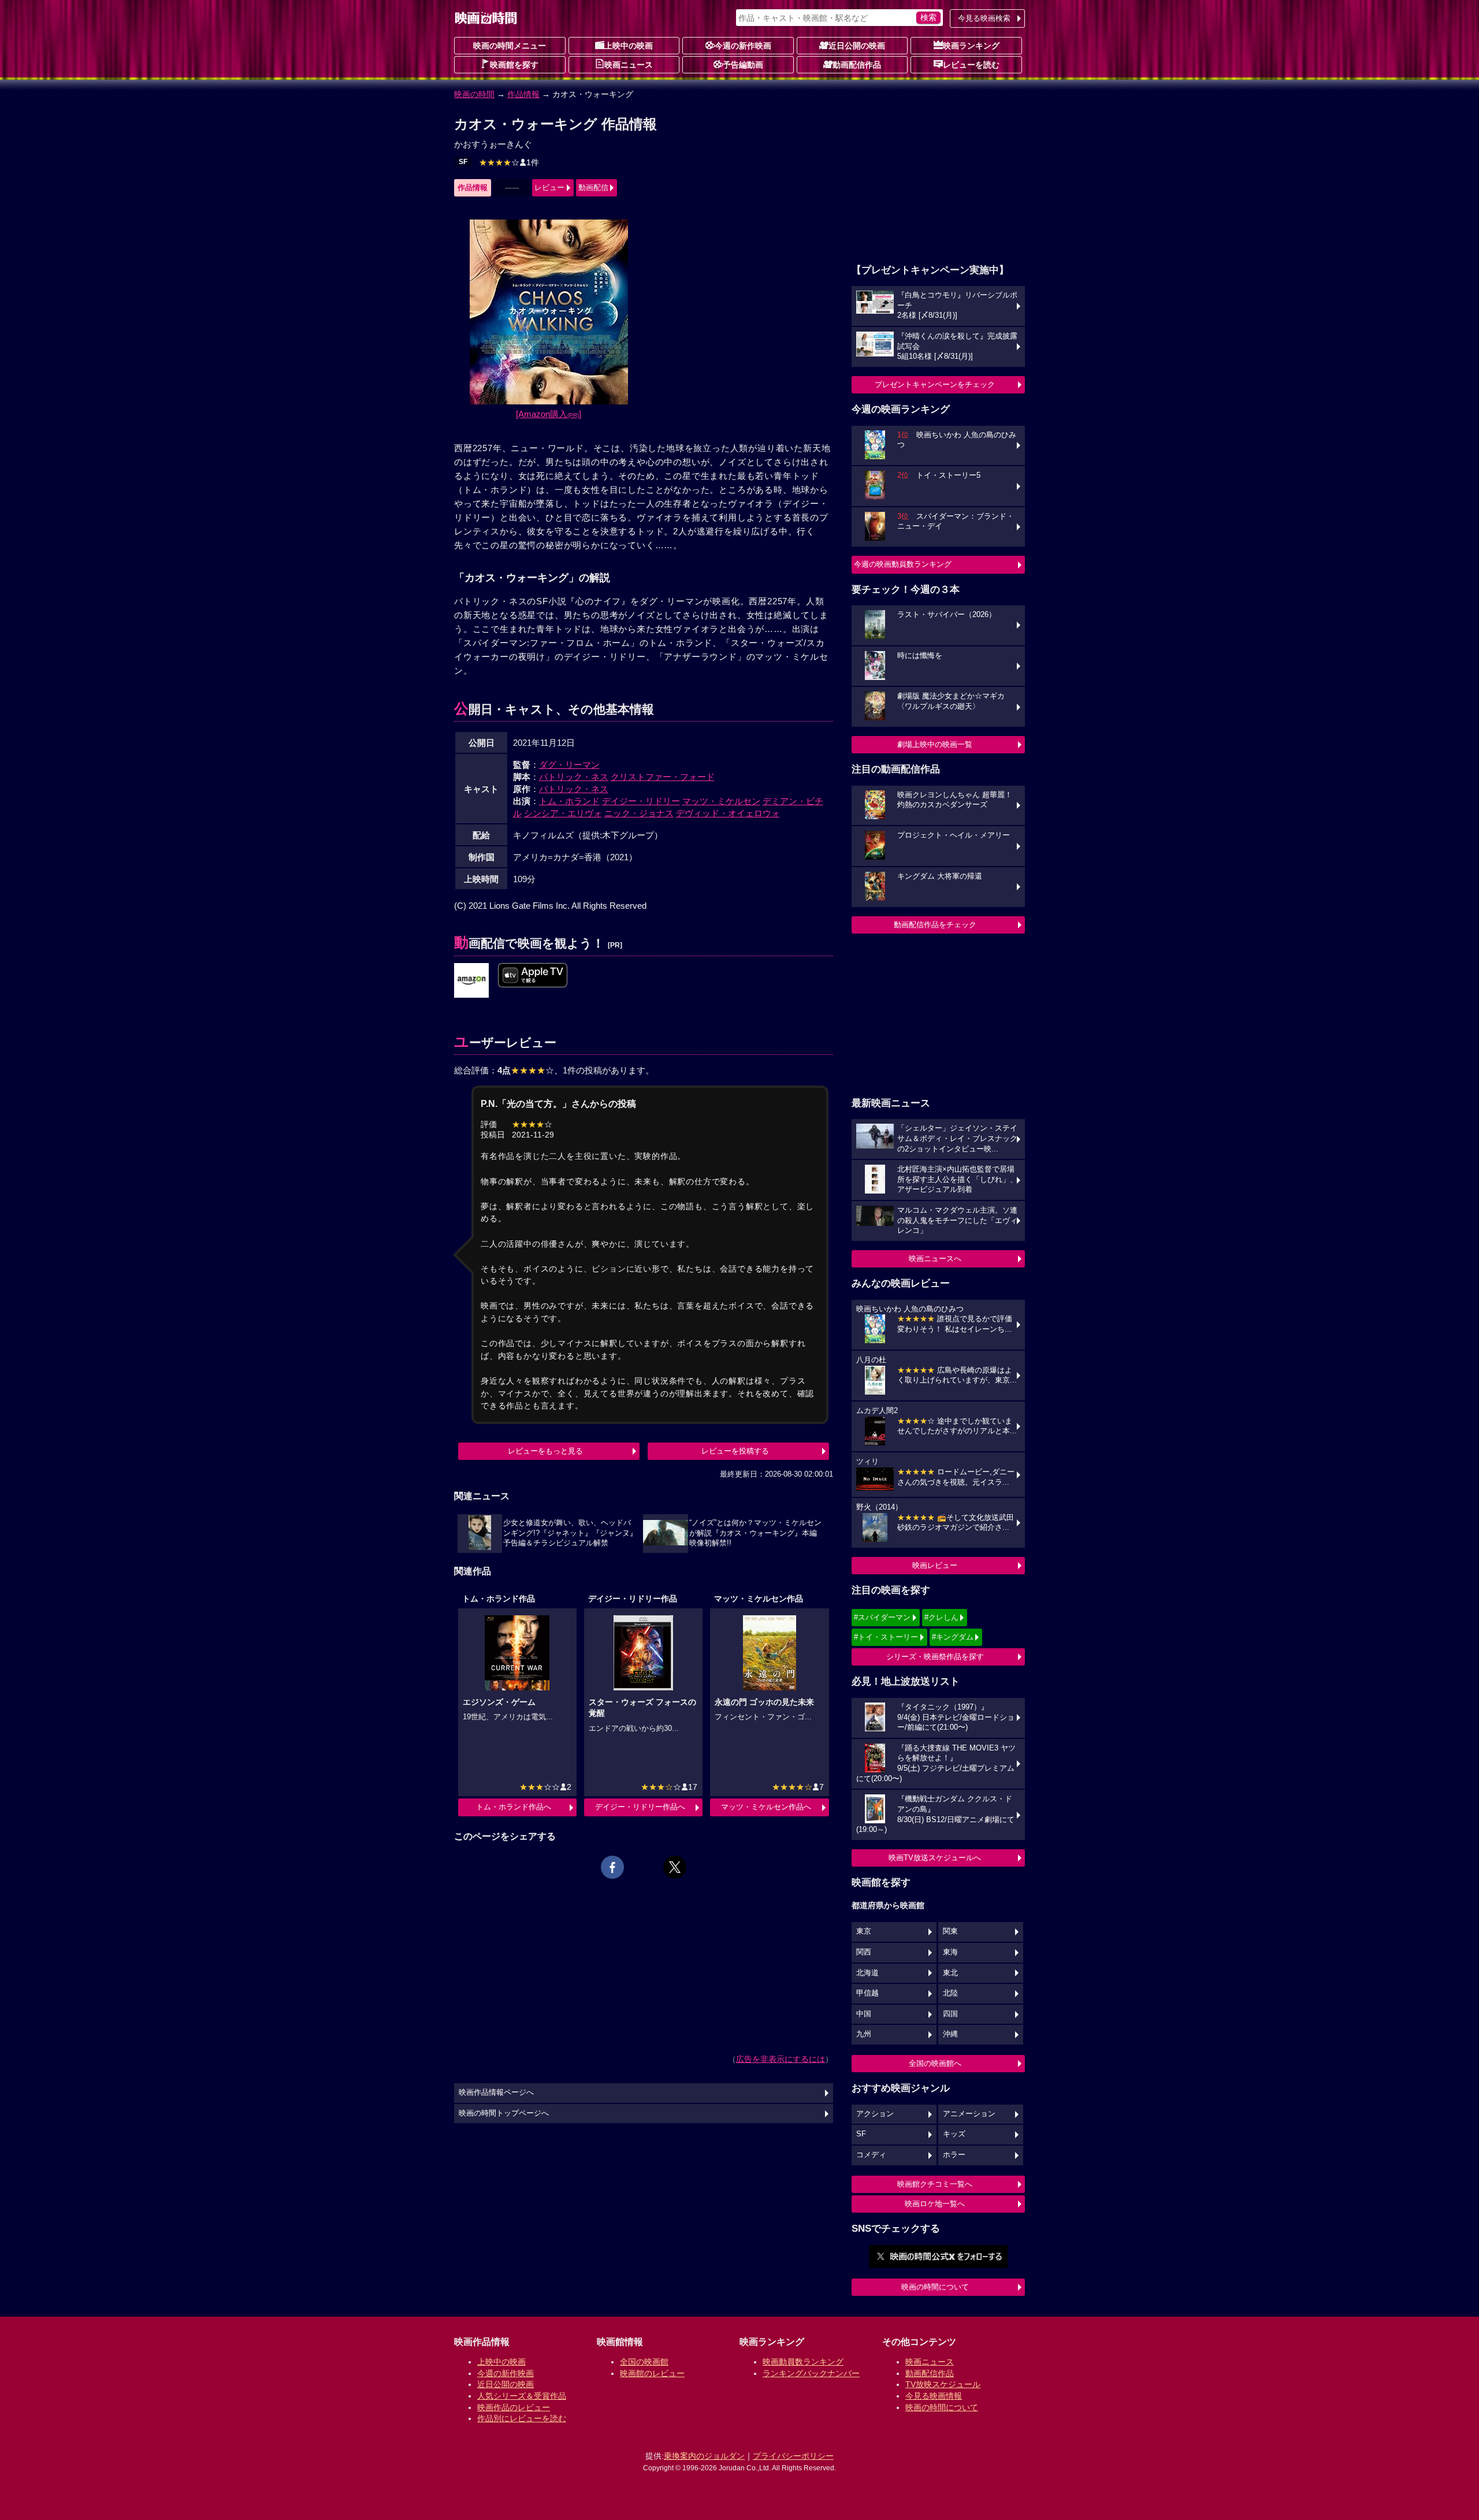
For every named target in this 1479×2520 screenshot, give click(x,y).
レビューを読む (971, 65)
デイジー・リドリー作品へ (640, 1807)
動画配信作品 (857, 65)
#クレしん (941, 1617)
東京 (864, 1931)
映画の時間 (474, 94)
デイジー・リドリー (641, 801)
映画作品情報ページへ (496, 2092)
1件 (509, 162)
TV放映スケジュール (943, 2384)
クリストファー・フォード (663, 777)
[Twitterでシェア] (675, 1867)
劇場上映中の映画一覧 (935, 744)
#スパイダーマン (882, 1617)
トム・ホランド (569, 801)
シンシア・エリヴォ (563, 813)
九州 (864, 2034)
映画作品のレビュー (514, 2407)
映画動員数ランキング (803, 2362)
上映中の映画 (629, 46)
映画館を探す (514, 65)
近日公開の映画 (857, 46)
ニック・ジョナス (639, 813)
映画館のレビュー (652, 2373)
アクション (875, 2114)
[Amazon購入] (549, 414)
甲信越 (867, 1993)
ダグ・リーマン (569, 765)
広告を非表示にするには (781, 2059)
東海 (950, 1952)
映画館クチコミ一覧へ (935, 2184)
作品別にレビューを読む (522, 2418)
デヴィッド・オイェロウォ (728, 813)
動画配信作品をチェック (935, 925)
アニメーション (969, 2114)
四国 (950, 2014)
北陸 (950, 1993)
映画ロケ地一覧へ (935, 2204)
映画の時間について (935, 2287)
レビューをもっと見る (545, 1451)
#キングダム (953, 1637)
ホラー (954, 2155)
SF (463, 162)
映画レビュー (935, 1565)
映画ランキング (971, 46)
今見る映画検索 (984, 18)
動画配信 (593, 187)
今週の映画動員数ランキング (903, 564)
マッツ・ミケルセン (721, 801)
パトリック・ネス (574, 777)
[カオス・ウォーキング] (533, 976)
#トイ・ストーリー (886, 1637)
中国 (864, 2014)
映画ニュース (629, 65)
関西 (864, 1952)
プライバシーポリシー (793, 2456)
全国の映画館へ (935, 2063)
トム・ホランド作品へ (514, 1807)
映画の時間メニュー (510, 46)
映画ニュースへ (935, 1259)
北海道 (867, 1973)
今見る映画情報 (934, 2396)
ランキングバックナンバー (811, 2373)
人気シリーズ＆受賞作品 (522, 2396)
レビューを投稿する (735, 1451)
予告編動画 (743, 65)
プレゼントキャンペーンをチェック (935, 384)
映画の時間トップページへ (504, 2113)
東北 (950, 1973)
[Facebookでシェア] (612, 1867)
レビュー (549, 187)
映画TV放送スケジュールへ (935, 1858)
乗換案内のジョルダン (704, 2456)
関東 (950, 1931)
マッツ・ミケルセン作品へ (766, 1807)
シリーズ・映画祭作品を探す (935, 1657)
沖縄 (950, 2034)
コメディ (871, 2155)
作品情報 (523, 94)
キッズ (954, 2134)
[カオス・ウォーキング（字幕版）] (471, 981)
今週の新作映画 (743, 46)
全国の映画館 (644, 2362)
